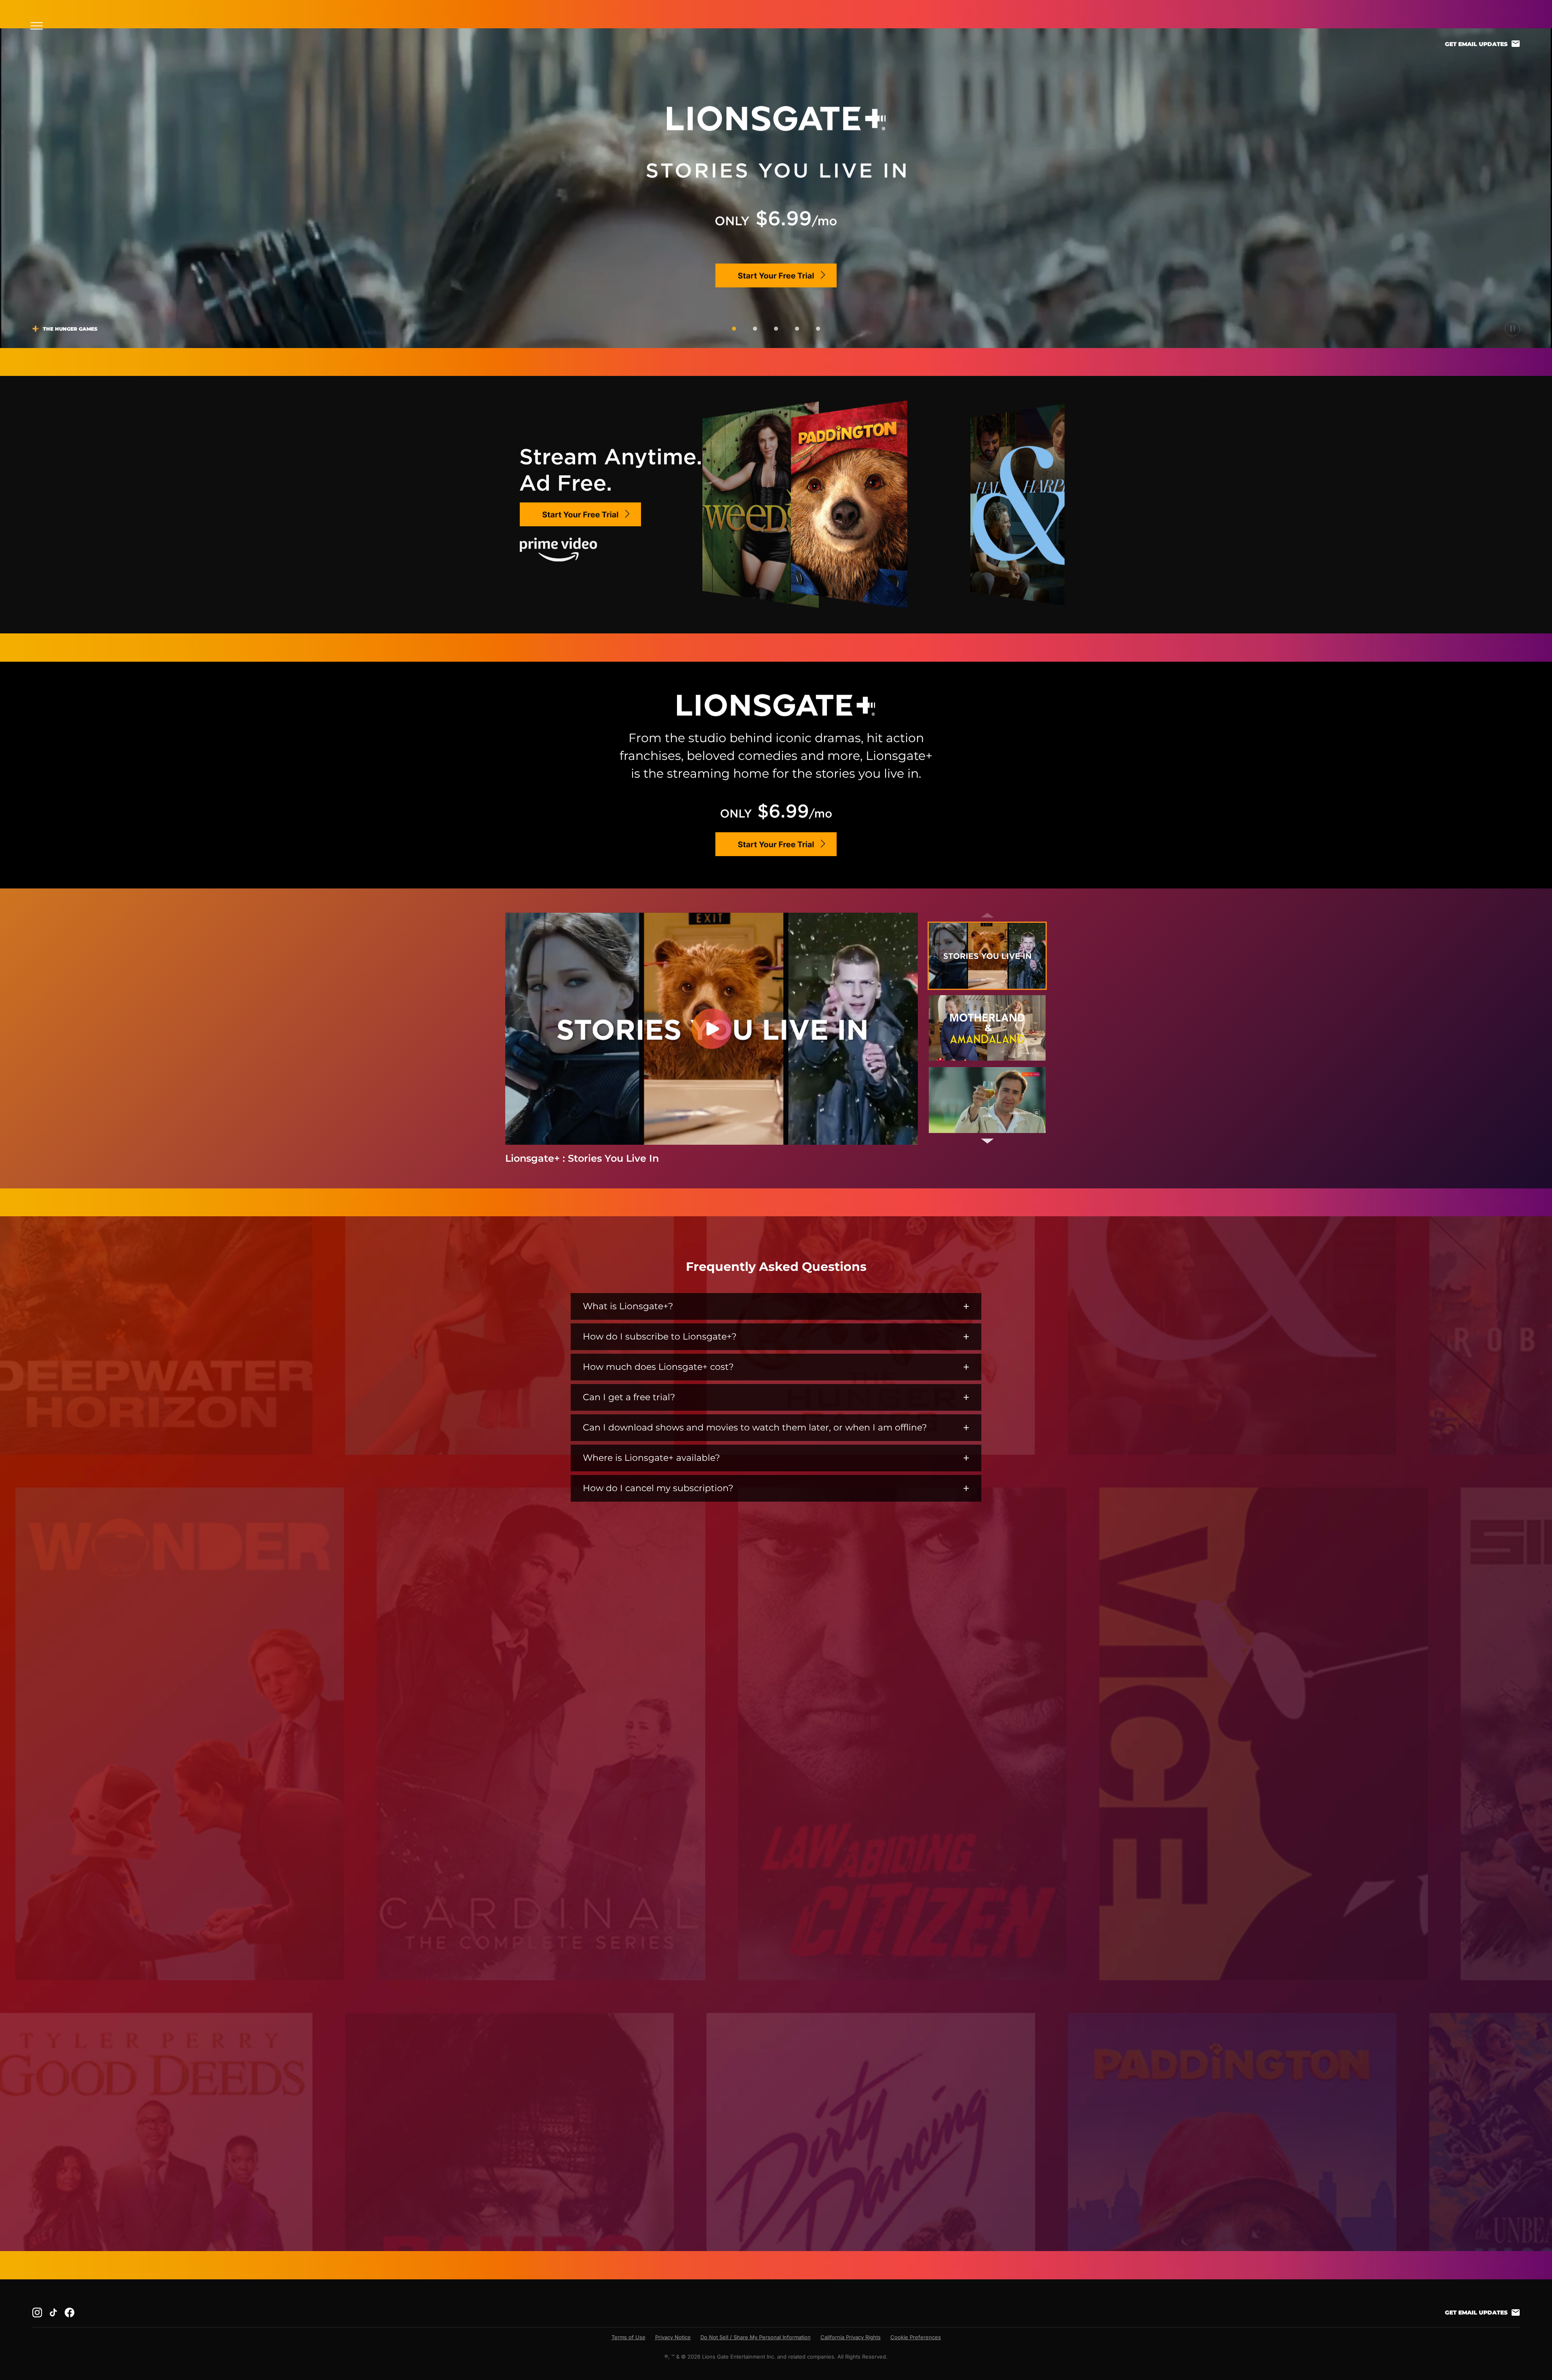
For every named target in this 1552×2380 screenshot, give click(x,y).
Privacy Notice (673, 2337)
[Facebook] (70, 2312)
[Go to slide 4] (797, 329)
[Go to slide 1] (734, 329)
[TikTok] (53, 2312)
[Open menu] (39, 26)
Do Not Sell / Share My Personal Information (756, 2337)
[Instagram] (37, 2312)
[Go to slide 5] (818, 329)
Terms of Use (628, 2337)
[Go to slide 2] (755, 329)
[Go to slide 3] (776, 329)
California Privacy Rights (851, 2337)
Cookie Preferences (916, 2337)
